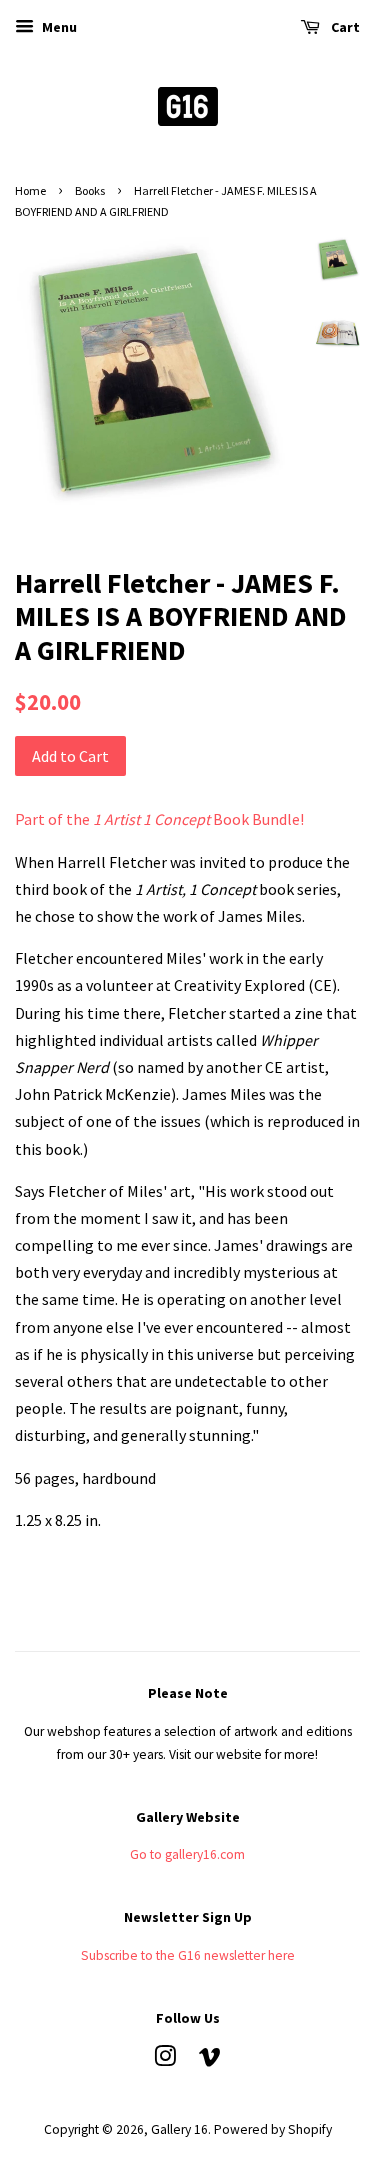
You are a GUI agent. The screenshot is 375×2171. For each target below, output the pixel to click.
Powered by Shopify (273, 2129)
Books (90, 190)
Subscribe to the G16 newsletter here (188, 1955)
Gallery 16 (179, 2129)
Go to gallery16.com (187, 1854)
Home (30, 190)
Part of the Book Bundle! (159, 819)
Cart (344, 27)
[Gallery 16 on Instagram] (165, 2060)
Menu (58, 27)
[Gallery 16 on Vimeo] (210, 2060)
